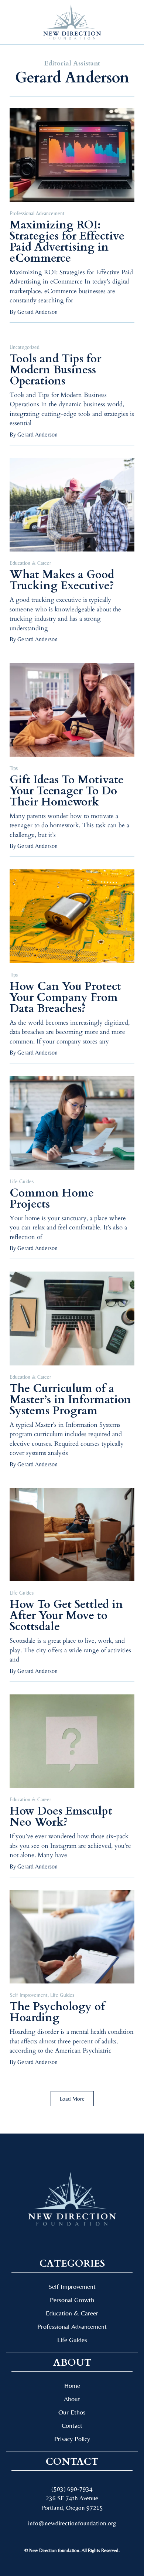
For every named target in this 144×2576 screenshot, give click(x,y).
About (72, 2399)
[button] (18, 22)
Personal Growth (72, 2300)
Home (72, 2385)
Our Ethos (72, 2412)
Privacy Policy (72, 2439)
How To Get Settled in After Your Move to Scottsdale (66, 1615)
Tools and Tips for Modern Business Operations (55, 370)
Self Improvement (29, 1995)
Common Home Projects (52, 1199)
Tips (14, 768)
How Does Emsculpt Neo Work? (61, 1817)
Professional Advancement (37, 213)
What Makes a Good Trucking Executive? (62, 580)
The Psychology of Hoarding (57, 2012)
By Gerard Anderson (34, 312)
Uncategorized (25, 347)
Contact (72, 2425)
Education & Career (30, 563)
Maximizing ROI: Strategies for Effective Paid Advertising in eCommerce (67, 242)
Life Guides (22, 1181)
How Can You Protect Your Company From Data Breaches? (65, 997)
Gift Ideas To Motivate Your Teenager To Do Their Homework (67, 791)
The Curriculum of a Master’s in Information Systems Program (70, 1400)
